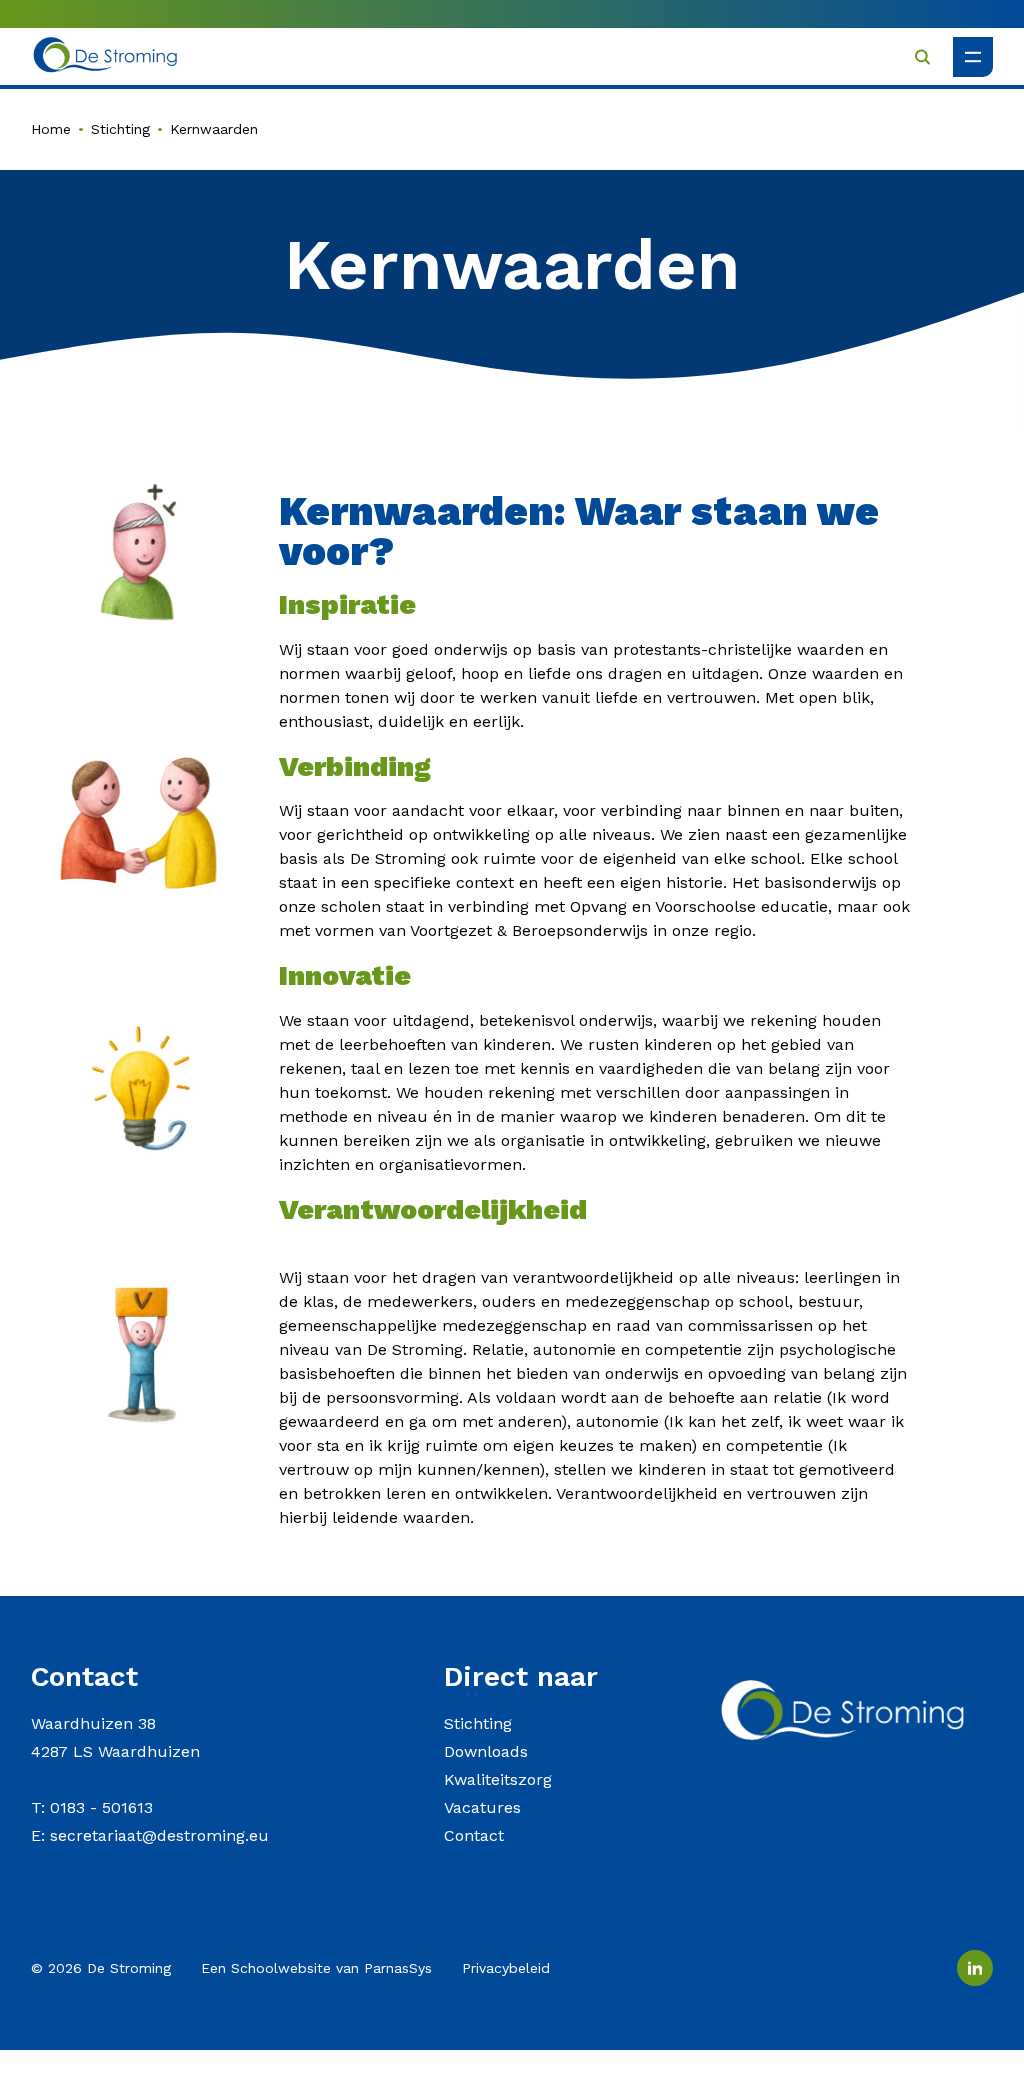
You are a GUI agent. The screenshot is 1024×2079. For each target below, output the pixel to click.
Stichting (120, 129)
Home (51, 129)
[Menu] (973, 57)
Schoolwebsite (281, 1968)
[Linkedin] (975, 1968)
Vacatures (482, 1807)
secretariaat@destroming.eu (159, 1835)
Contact (474, 1835)
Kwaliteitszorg (498, 1779)
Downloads (486, 1751)
